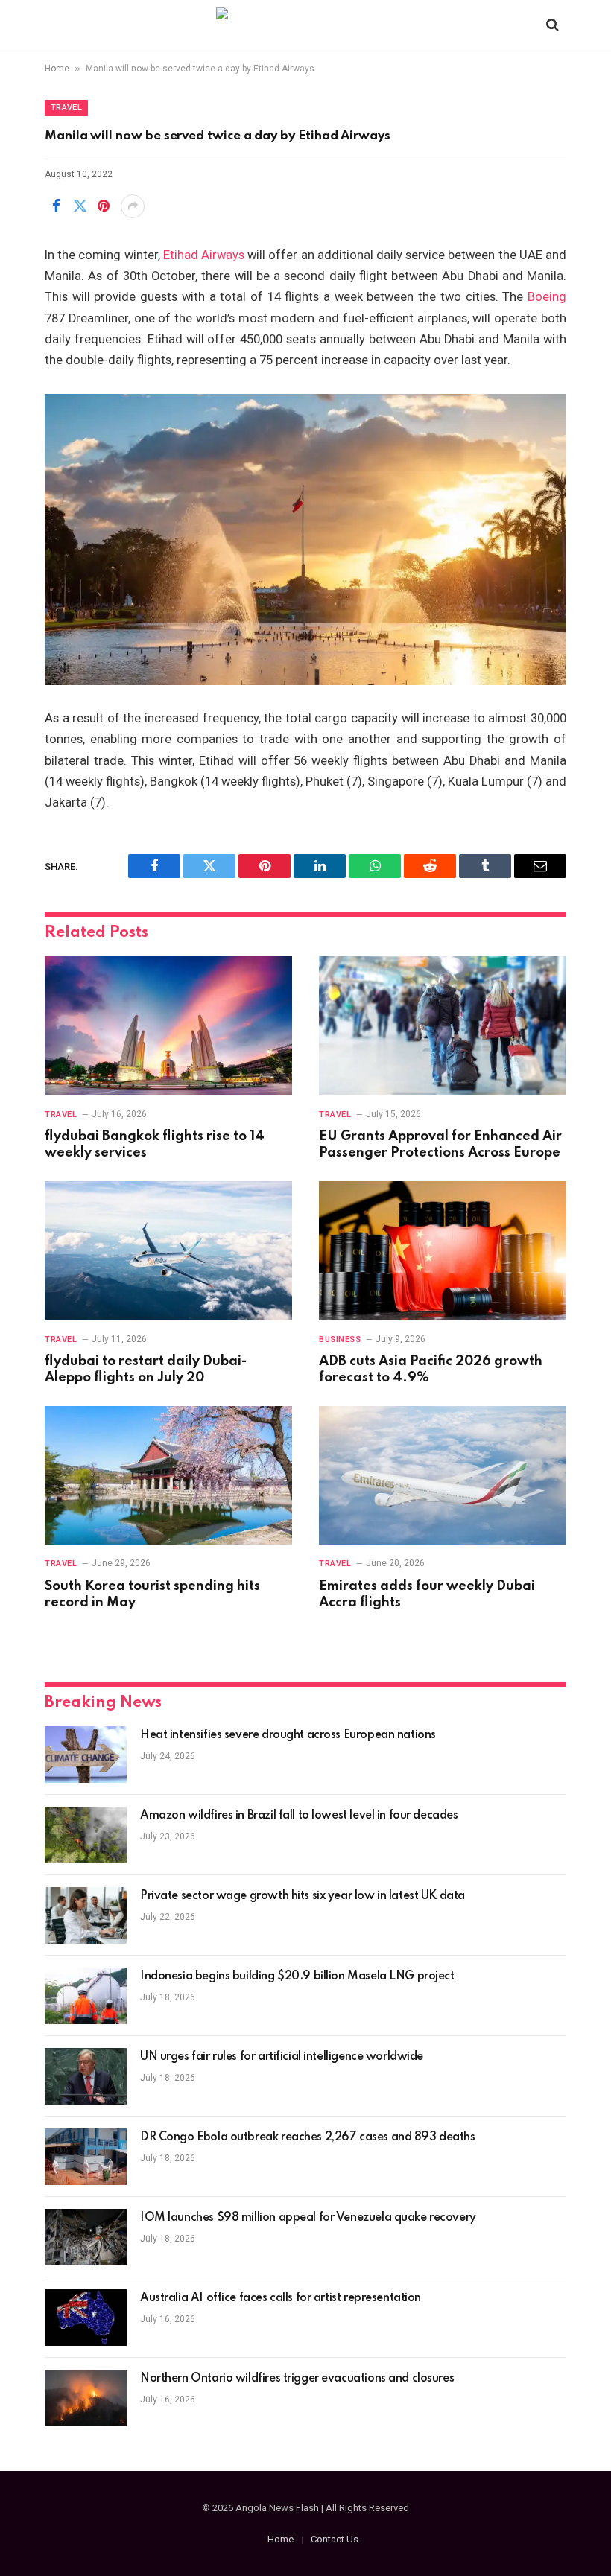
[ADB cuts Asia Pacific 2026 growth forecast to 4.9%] (443, 1251)
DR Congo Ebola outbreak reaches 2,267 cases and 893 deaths (308, 2137)
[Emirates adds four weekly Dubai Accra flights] (443, 1476)
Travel (66, 108)
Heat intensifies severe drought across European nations (288, 1735)
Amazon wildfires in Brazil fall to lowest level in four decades (299, 1816)
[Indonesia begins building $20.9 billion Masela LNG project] (86, 1996)
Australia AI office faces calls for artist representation (281, 2298)
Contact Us (335, 2539)
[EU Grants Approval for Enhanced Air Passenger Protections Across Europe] (443, 1026)
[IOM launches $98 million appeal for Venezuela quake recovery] (86, 2237)
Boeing (547, 297)
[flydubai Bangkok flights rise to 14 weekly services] (168, 1026)
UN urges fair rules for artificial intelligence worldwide (282, 2057)
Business (340, 1339)
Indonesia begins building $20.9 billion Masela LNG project (297, 1976)
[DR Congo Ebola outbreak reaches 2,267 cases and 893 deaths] (86, 2157)
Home (57, 69)
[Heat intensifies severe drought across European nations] (86, 1755)
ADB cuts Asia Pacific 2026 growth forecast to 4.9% (431, 1370)
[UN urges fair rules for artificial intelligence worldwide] (86, 2076)
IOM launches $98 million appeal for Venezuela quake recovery (308, 2218)
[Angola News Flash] (306, 24)
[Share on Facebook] (56, 206)
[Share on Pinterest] (104, 206)
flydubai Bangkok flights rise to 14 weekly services (155, 1145)
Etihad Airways (204, 255)
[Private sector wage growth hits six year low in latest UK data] (86, 1915)
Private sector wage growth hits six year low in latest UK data (303, 1896)
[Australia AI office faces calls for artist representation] (86, 2318)
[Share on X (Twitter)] (80, 206)
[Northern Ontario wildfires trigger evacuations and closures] (86, 2398)
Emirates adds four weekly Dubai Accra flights (427, 1594)
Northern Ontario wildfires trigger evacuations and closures (297, 2379)
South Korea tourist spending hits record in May (152, 1594)
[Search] (551, 24)
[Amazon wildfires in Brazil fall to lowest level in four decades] (86, 1835)
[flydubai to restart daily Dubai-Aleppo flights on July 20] (168, 1251)
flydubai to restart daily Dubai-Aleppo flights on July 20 (146, 1370)
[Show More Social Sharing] (133, 206)
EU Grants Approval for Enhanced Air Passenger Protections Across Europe (440, 1145)
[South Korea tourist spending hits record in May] (168, 1476)
